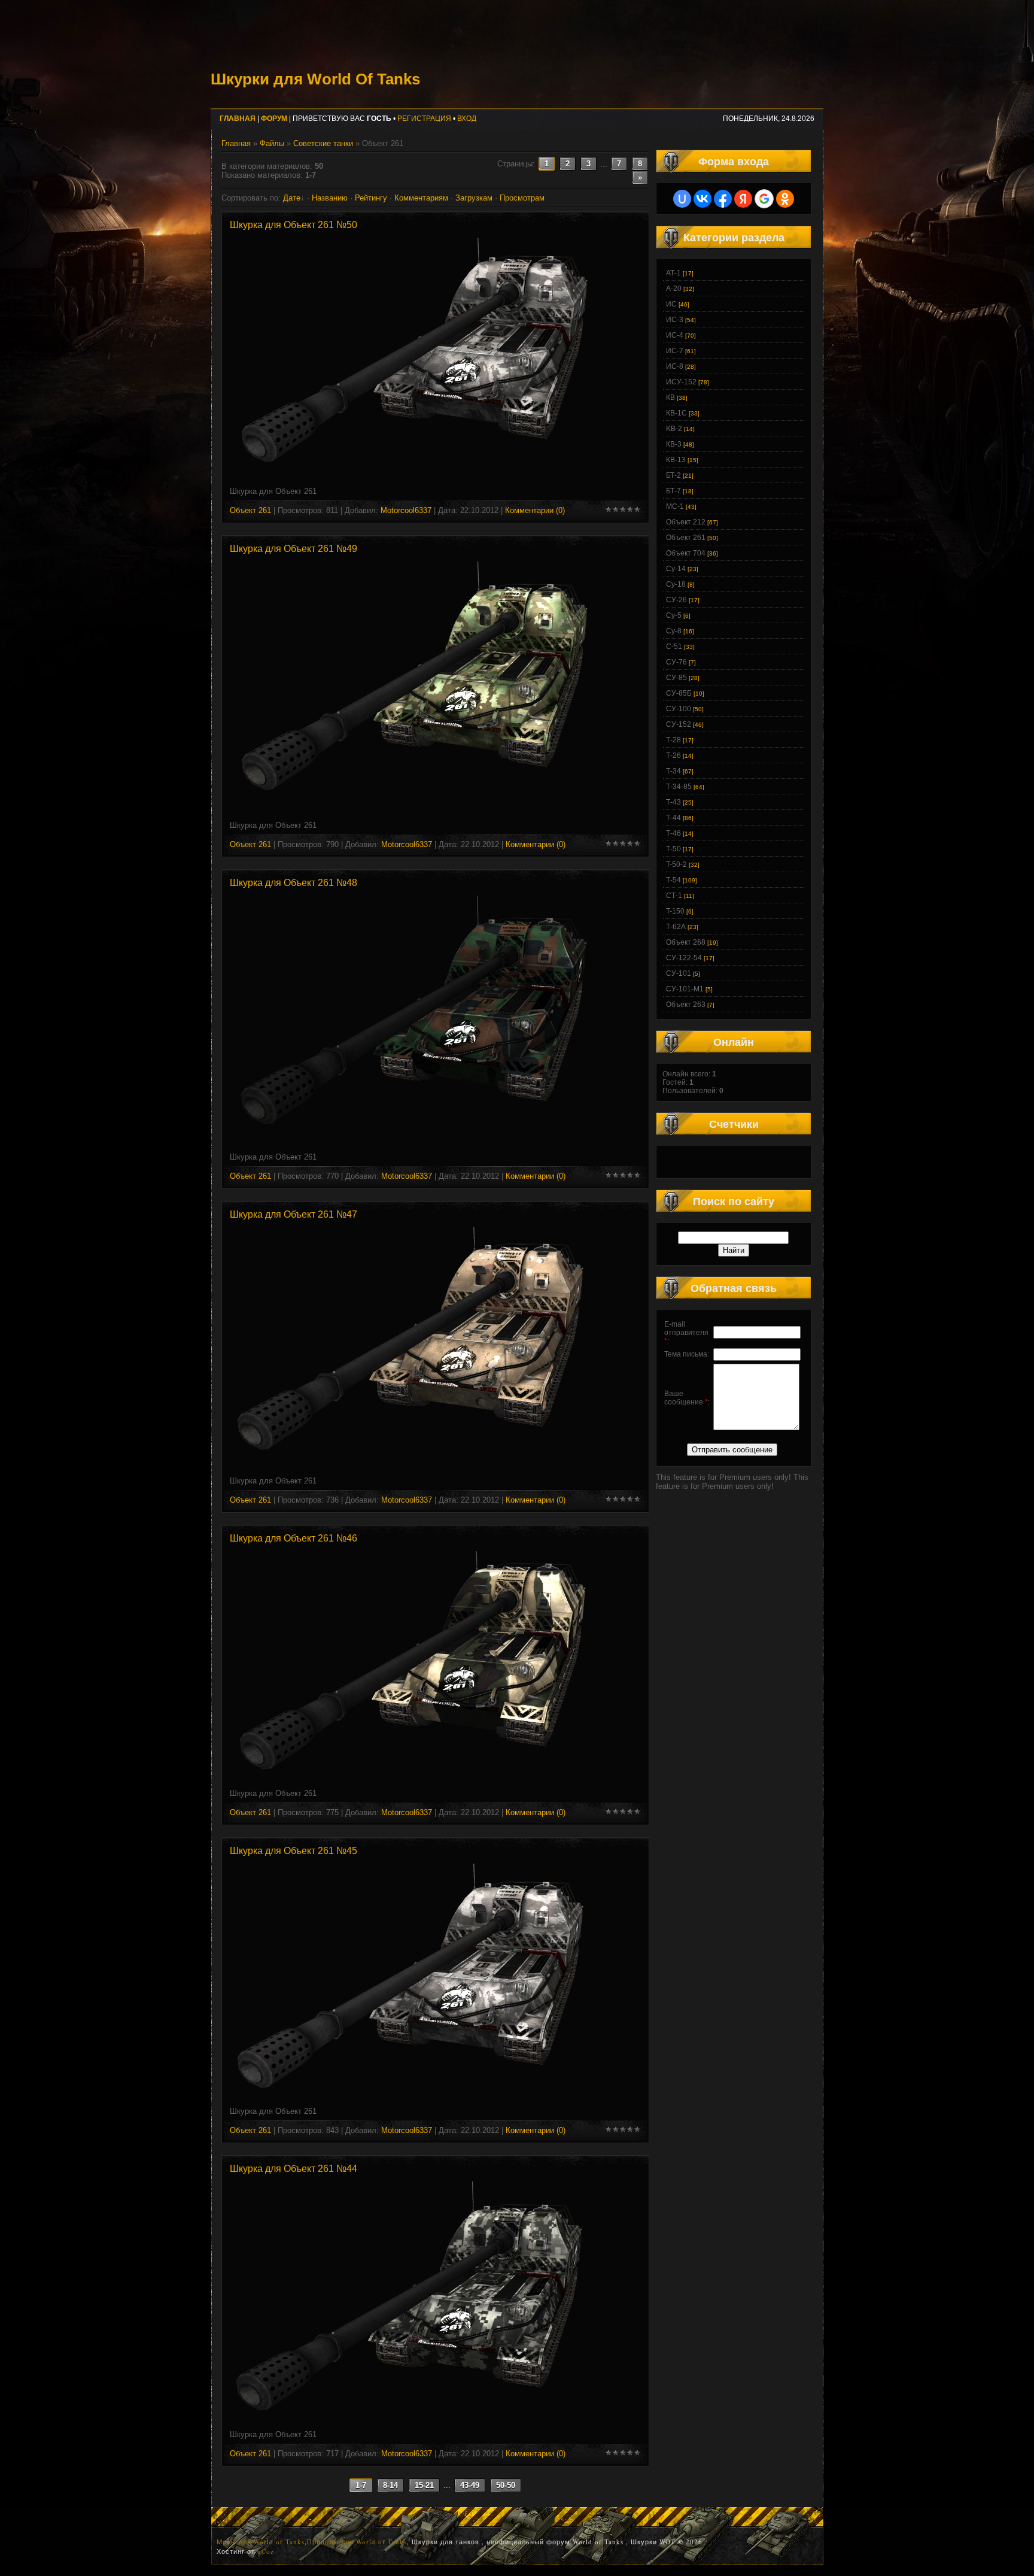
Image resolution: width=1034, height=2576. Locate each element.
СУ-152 (679, 724)
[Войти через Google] (764, 199)
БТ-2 (673, 475)
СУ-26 (676, 600)
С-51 (674, 647)
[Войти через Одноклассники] (785, 199)
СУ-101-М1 (685, 989)
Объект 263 (686, 1005)
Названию (330, 198)
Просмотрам (522, 198)
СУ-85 (676, 678)
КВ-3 (674, 444)
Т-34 (673, 771)
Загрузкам (474, 198)
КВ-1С (676, 413)
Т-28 (673, 740)
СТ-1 (674, 896)
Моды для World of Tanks (261, 2542)
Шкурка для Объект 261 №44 (294, 2169)
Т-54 (673, 880)
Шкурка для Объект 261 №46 (294, 1538)
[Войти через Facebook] (723, 199)
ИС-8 (675, 366)
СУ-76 (676, 662)
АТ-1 (673, 273)
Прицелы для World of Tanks (357, 2542)
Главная (236, 143)
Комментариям (421, 198)
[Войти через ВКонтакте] (702, 199)
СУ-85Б (679, 693)
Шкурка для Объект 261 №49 (294, 549)
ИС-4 (675, 335)
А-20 (674, 289)
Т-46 (673, 833)
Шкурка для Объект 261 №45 (294, 1851)
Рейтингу (371, 198)
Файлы (272, 143)
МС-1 (675, 506)
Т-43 (673, 802)
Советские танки (323, 143)
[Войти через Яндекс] (743, 199)
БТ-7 (673, 491)
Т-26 (673, 755)
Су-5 (674, 615)
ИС (671, 304)
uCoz (266, 2551)
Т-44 (673, 818)
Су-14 (676, 569)
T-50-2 (676, 864)
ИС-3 (675, 320)
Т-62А (676, 927)
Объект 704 (686, 553)
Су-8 (674, 631)
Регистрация (424, 119)
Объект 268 (686, 942)
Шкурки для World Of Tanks (315, 79)
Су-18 (676, 584)
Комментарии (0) (535, 510)
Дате (292, 198)
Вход (467, 119)
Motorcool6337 (406, 510)
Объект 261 (250, 510)
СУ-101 (679, 973)
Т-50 (673, 849)
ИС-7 (675, 351)
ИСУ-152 (681, 382)
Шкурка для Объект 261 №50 (294, 225)
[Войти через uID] (682, 199)
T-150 (675, 911)
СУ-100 (679, 709)
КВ (670, 398)
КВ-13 (676, 460)
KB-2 (674, 429)
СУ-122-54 (684, 958)
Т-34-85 (679, 787)
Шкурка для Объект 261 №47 (294, 1214)
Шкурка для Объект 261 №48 (294, 883)
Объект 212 (686, 522)
